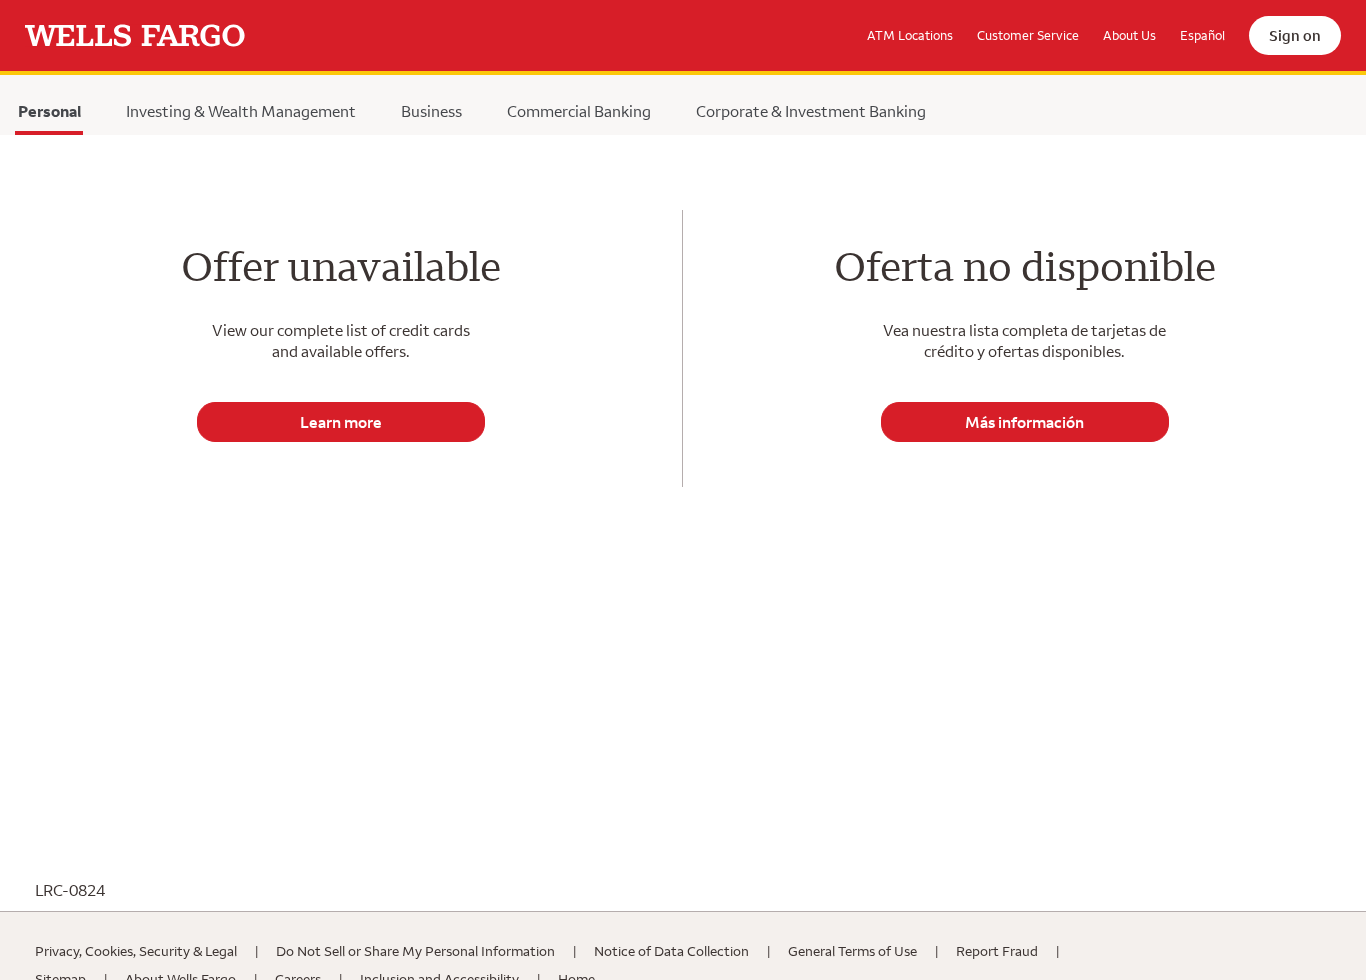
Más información (1024, 422)
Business (431, 111)
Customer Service (1028, 35)
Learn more (341, 422)
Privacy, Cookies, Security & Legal (136, 951)
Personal (49, 116)
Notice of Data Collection (671, 951)
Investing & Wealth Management (241, 111)
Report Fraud (997, 951)
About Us (1129, 35)
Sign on (1295, 35)
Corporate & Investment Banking (811, 111)
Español (1202, 35)
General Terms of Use (852, 951)
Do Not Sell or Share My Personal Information (415, 951)
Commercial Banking (579, 111)
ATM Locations (910, 35)
